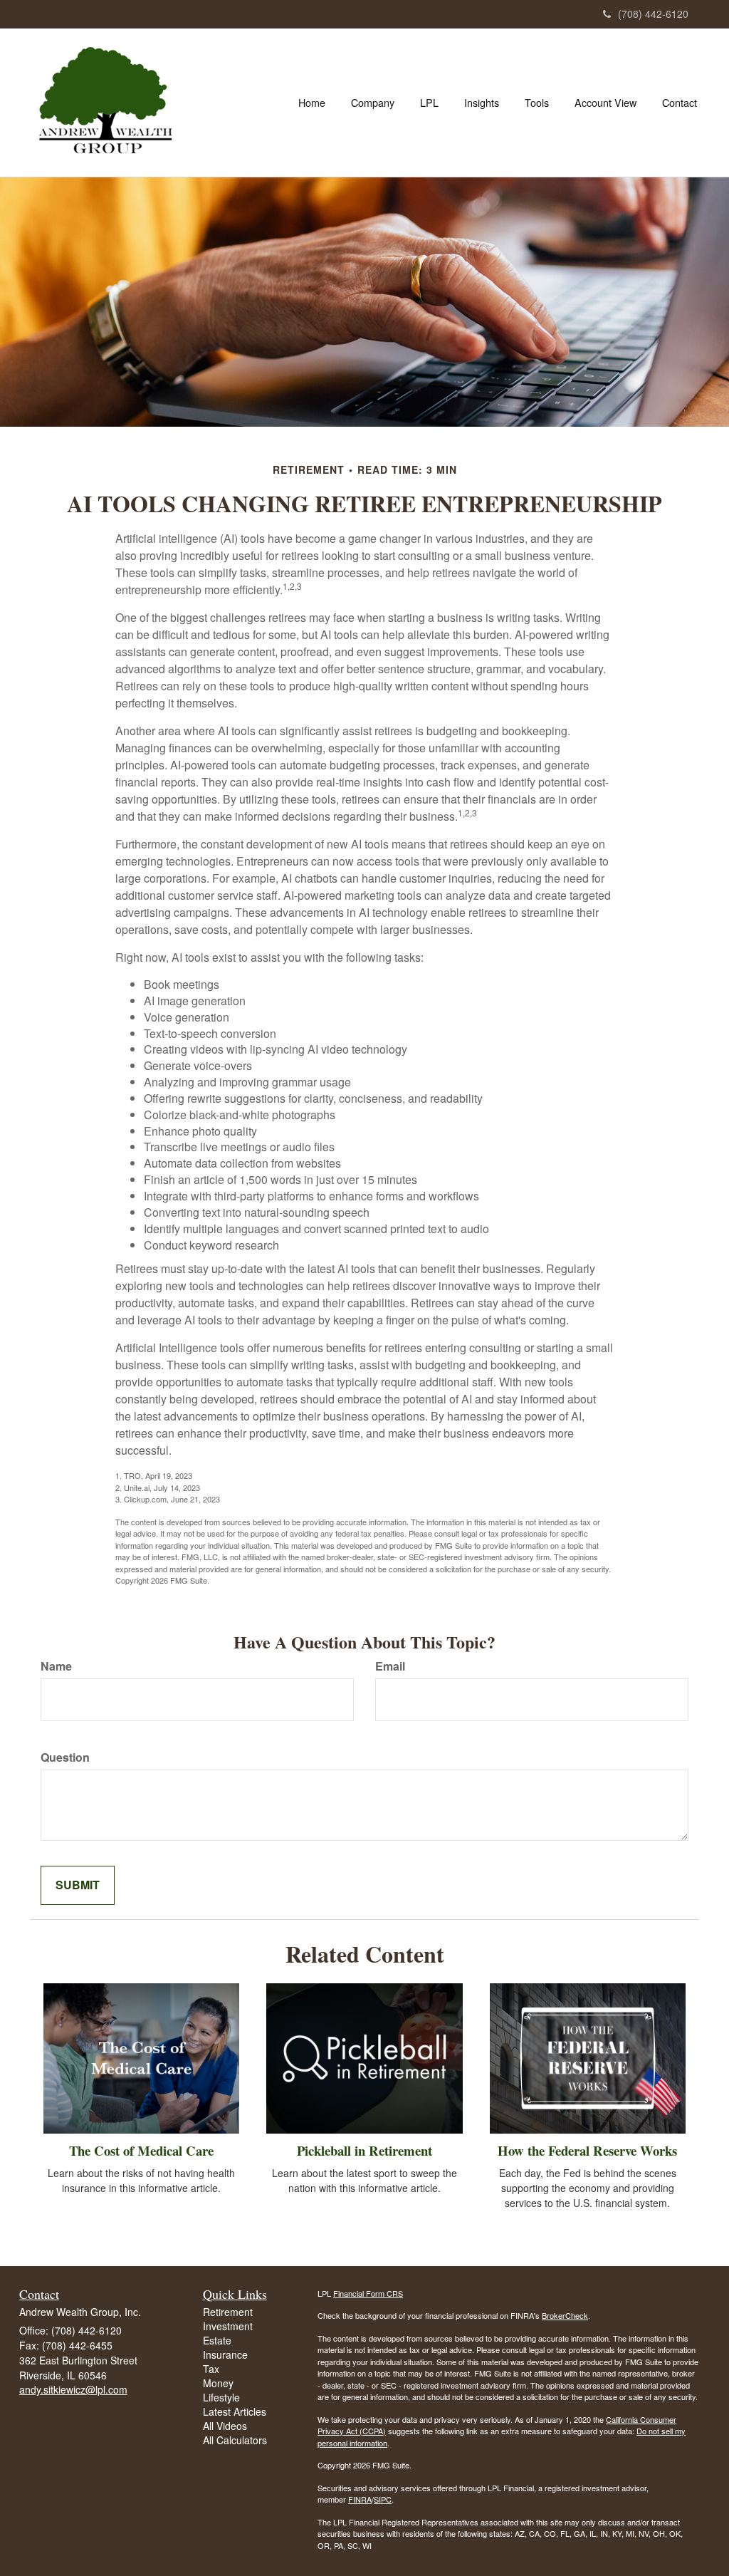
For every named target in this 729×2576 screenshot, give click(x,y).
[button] (373, 103)
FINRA (360, 2499)
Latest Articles (235, 2411)
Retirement (228, 2312)
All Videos (225, 2426)
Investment (228, 2326)
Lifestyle (221, 2397)
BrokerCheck (565, 2315)
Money (218, 2383)
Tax (211, 2369)
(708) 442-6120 (653, 14)
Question (65, 1757)
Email (390, 1666)
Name (56, 1666)
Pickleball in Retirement (364, 2150)
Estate (217, 2340)
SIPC (383, 2499)
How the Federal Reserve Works (587, 2150)
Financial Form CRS (368, 2293)
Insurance (225, 2354)
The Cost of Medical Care (141, 2150)
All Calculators (235, 2440)
